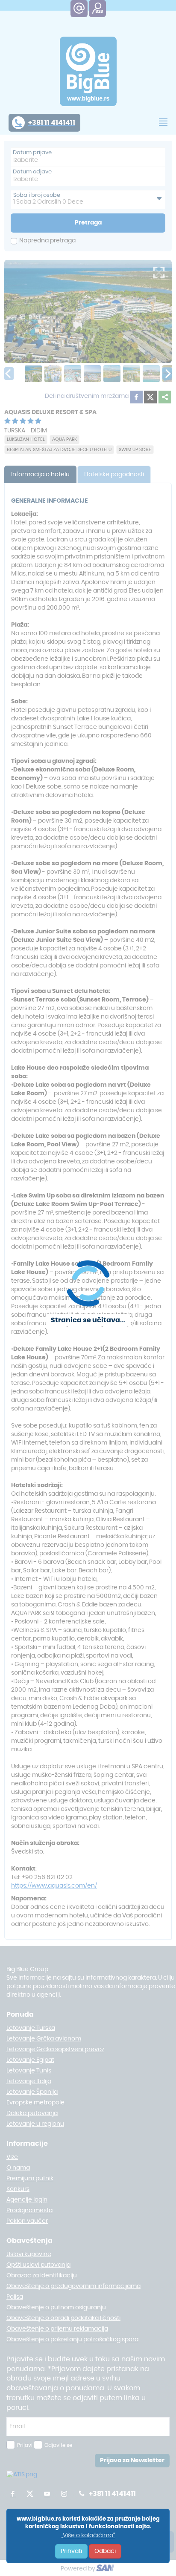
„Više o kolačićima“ (88, 2536)
